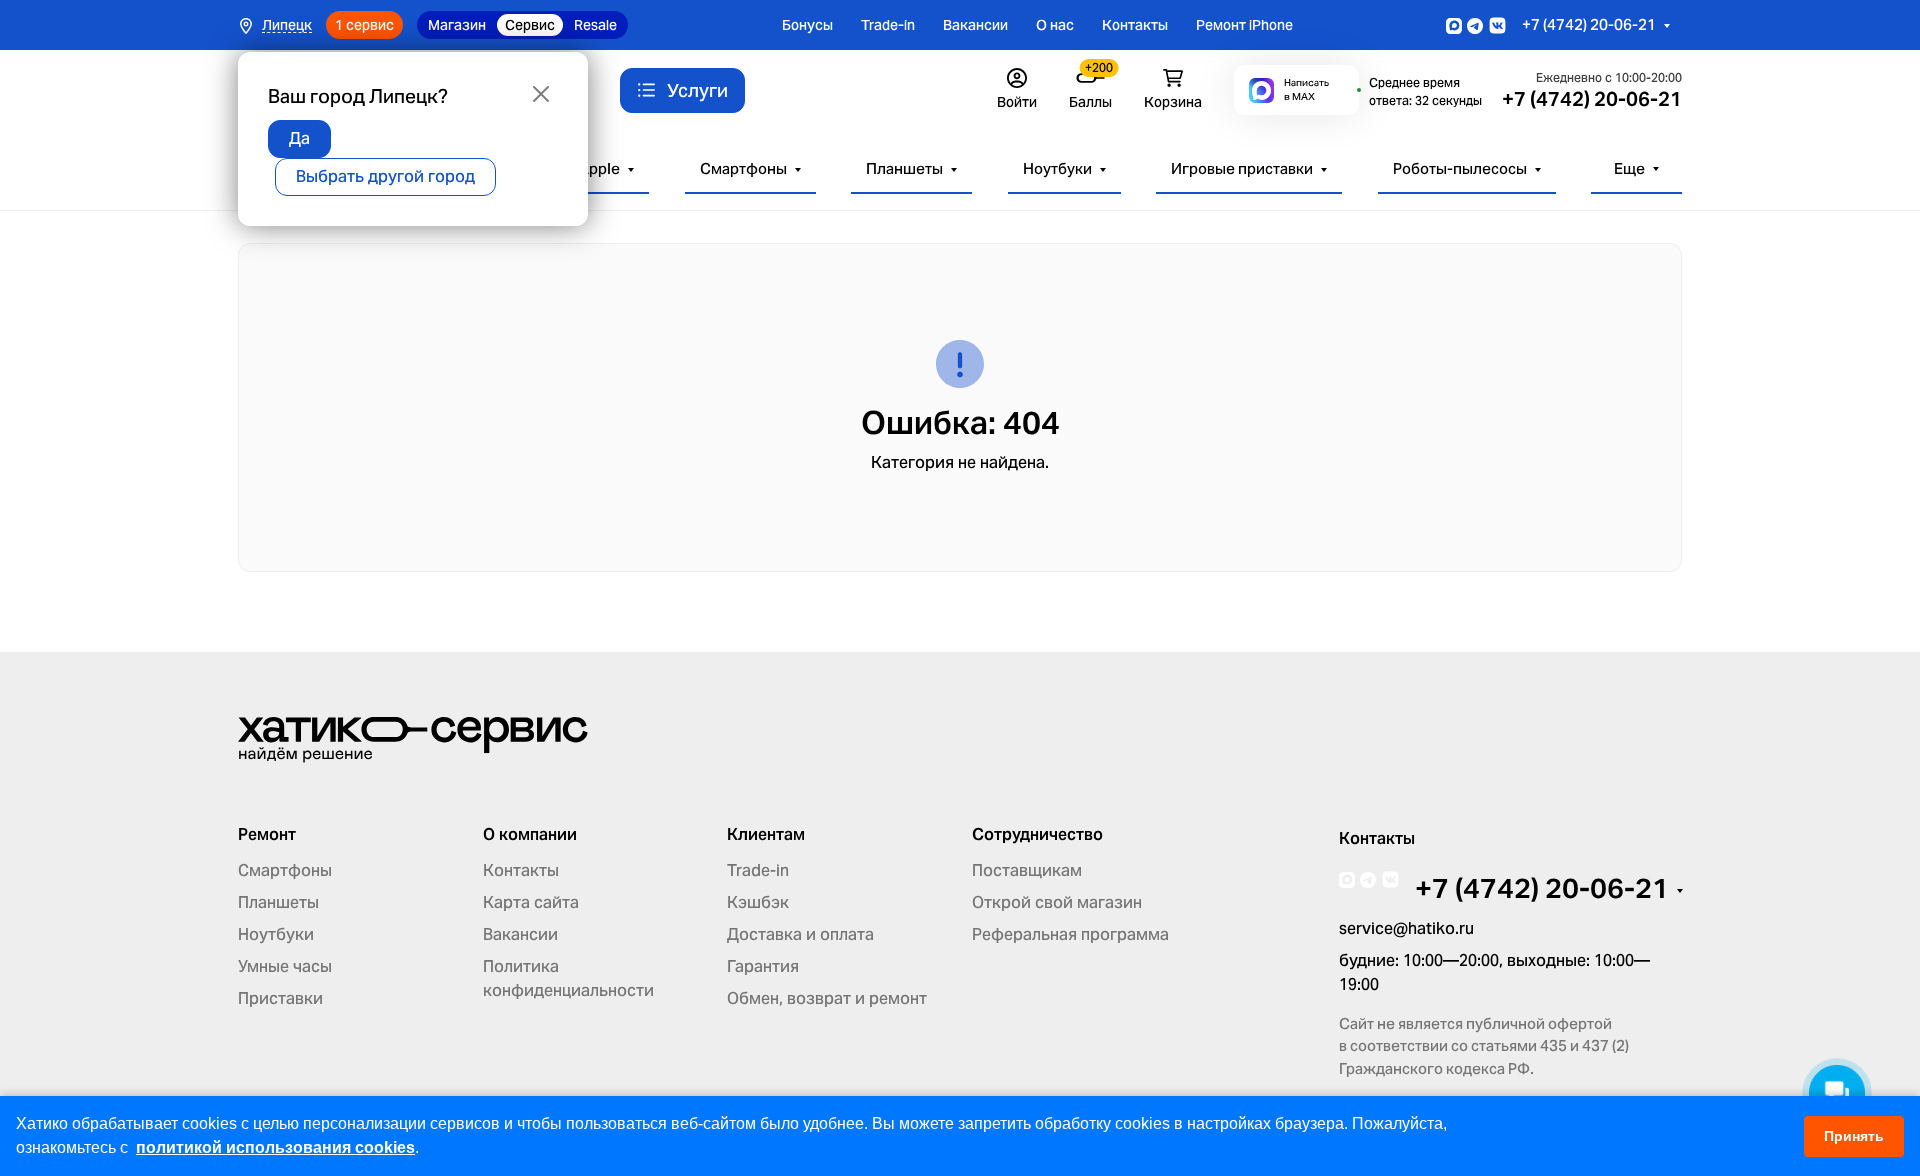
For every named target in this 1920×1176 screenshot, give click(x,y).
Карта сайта (531, 902)
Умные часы (285, 966)
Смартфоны (743, 168)
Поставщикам (1027, 870)
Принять (1854, 1136)
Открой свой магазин (1057, 902)
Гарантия (763, 966)
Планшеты (904, 168)
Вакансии (975, 25)
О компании (530, 835)
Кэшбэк (758, 902)
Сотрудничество (1037, 835)
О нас (1055, 25)
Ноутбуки (1057, 168)
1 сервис (364, 25)
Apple (599, 168)
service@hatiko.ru (1406, 928)
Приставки (280, 998)
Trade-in (888, 25)
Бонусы (807, 25)
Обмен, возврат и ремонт (827, 998)
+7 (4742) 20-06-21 (1589, 24)
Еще (1629, 168)
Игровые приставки (1242, 168)
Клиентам (766, 835)
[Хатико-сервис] (413, 738)
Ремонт (267, 835)
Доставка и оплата (800, 934)
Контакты (1135, 25)
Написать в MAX (1306, 89)
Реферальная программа (1070, 934)
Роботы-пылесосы (1460, 168)
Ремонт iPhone (1244, 25)
